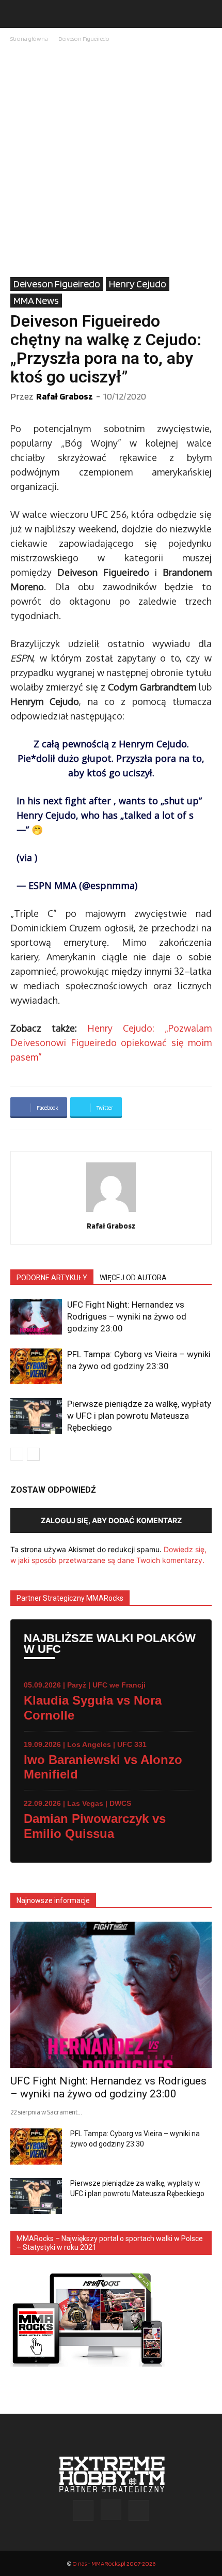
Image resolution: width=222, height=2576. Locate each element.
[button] (18, 14)
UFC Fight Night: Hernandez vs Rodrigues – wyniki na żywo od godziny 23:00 (127, 1316)
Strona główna (29, 39)
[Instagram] (111, 2510)
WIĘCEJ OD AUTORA (133, 1278)
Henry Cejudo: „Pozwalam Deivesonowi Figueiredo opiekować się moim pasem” (111, 1042)
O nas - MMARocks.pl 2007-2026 (114, 2563)
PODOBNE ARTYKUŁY (52, 1278)
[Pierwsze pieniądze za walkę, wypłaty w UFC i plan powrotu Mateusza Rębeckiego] (36, 1416)
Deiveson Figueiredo (84, 39)
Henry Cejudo (138, 284)
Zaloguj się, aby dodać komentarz (111, 1520)
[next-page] (33, 1454)
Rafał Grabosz (65, 396)
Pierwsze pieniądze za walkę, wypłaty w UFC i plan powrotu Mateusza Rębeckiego (139, 1416)
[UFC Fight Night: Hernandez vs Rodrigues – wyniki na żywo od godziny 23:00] (36, 1317)
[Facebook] (83, 2510)
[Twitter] (139, 2510)
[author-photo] (111, 1212)
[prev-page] (17, 1454)
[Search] (208, 14)
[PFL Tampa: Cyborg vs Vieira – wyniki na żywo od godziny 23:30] (36, 1366)
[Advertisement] (111, 161)
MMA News (36, 300)
